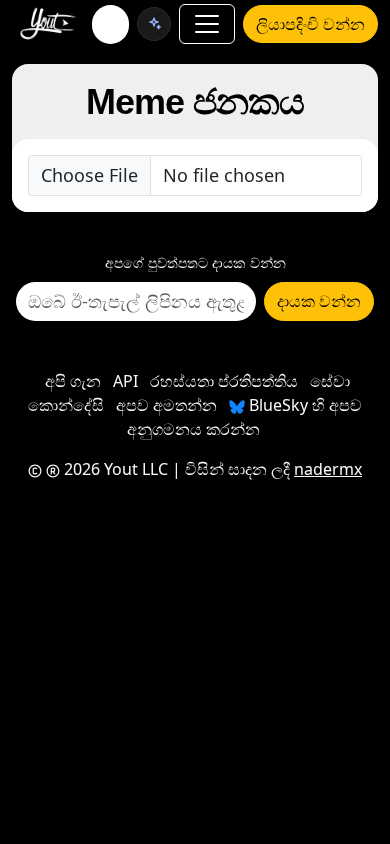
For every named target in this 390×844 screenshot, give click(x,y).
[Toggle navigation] (207, 24)
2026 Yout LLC (114, 469)
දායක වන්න (319, 301)
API (125, 381)
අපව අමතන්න (166, 405)
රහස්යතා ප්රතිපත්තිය (224, 381)
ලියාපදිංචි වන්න (310, 24)
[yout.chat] (154, 24)
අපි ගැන (73, 381)
